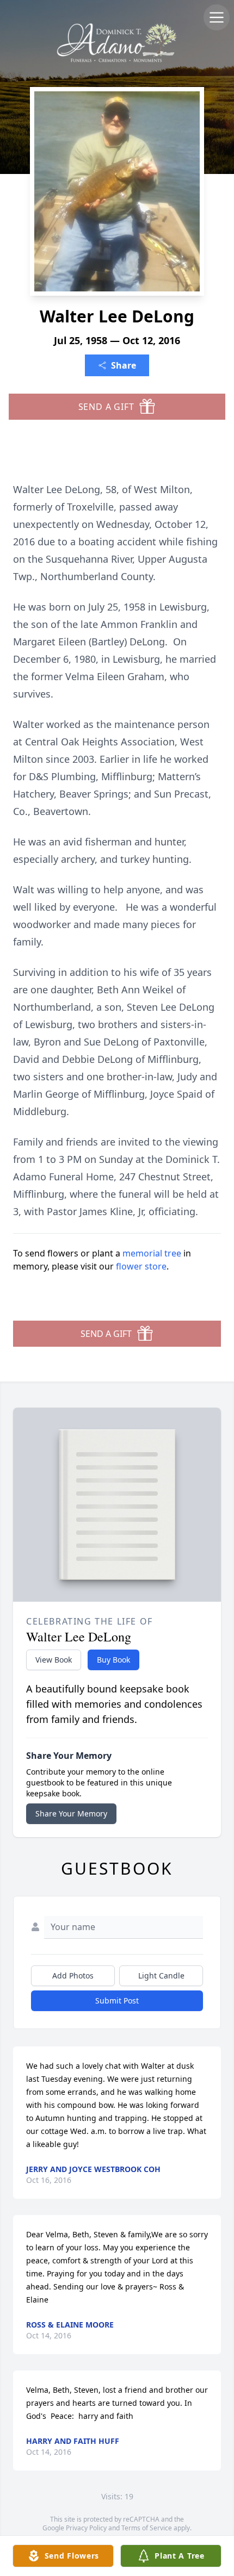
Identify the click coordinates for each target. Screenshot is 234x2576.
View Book (54, 1660)
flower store (141, 1266)
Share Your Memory (71, 1813)
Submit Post (117, 2001)
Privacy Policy (86, 2528)
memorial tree (152, 1253)
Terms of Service (147, 2528)
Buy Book (113, 1660)
